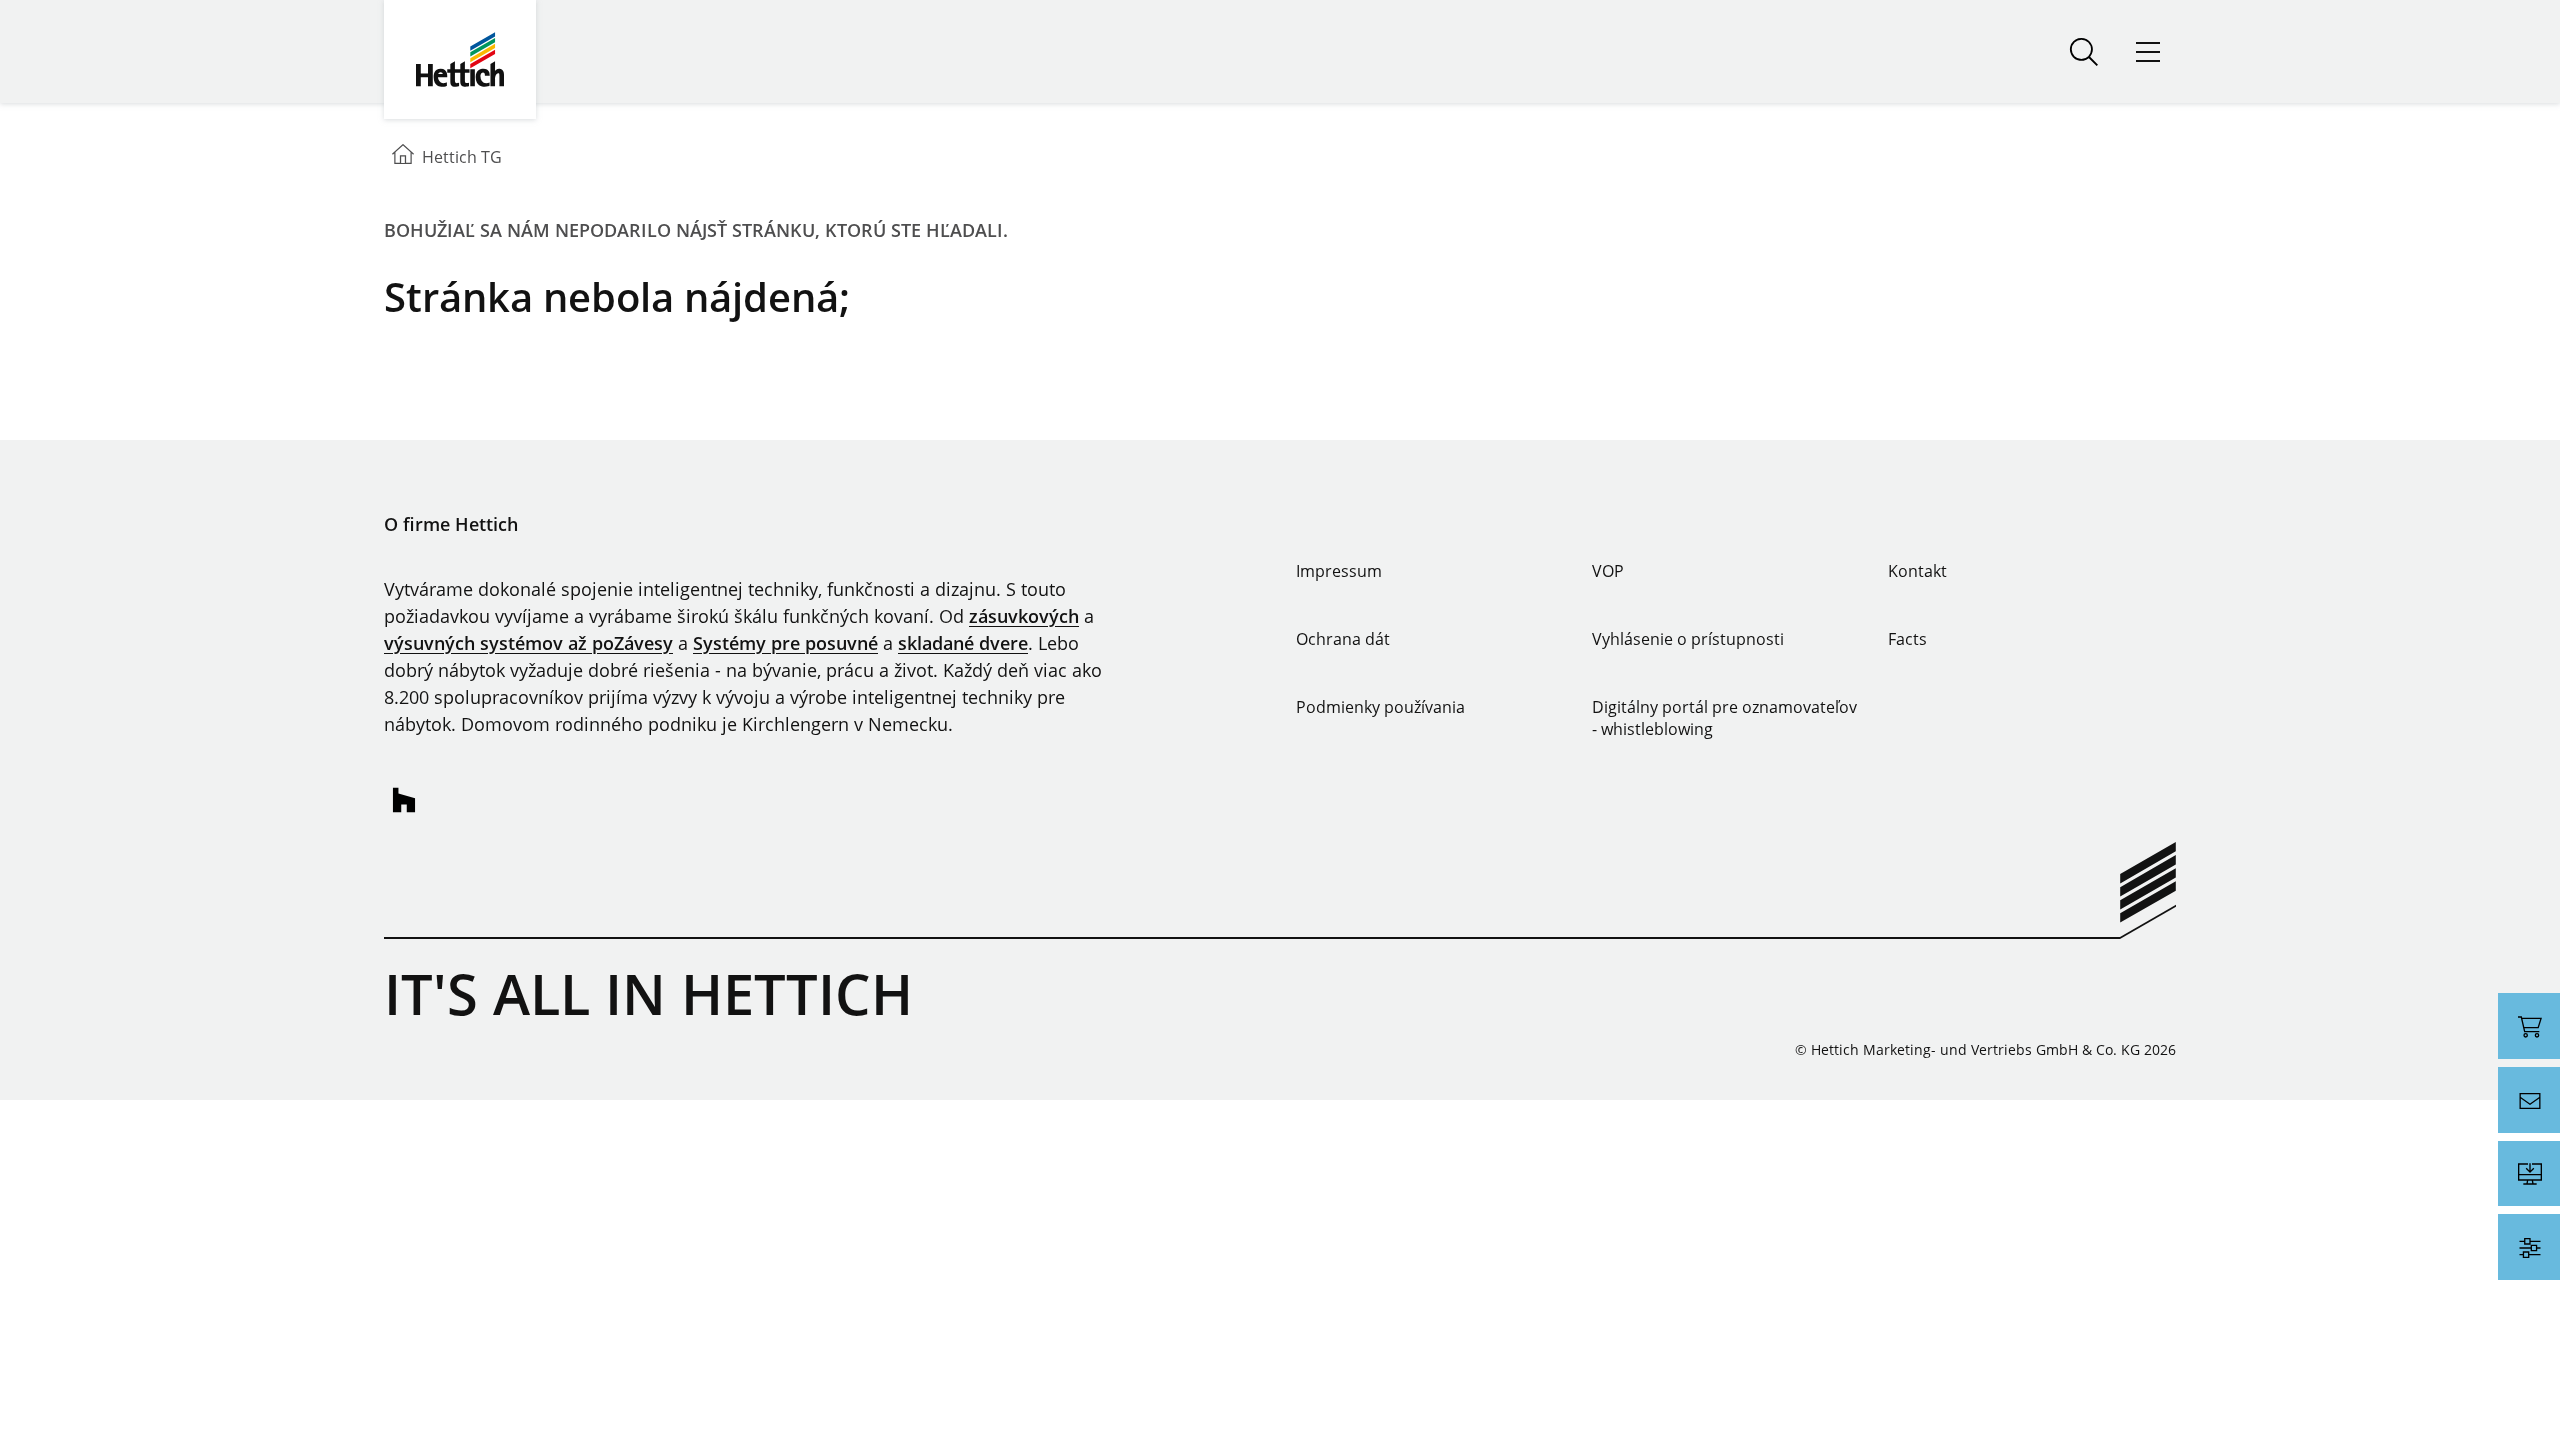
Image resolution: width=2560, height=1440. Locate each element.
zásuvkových (1024, 616)
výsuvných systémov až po (499, 643)
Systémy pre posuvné (785, 643)
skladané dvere (963, 643)
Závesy (643, 643)
